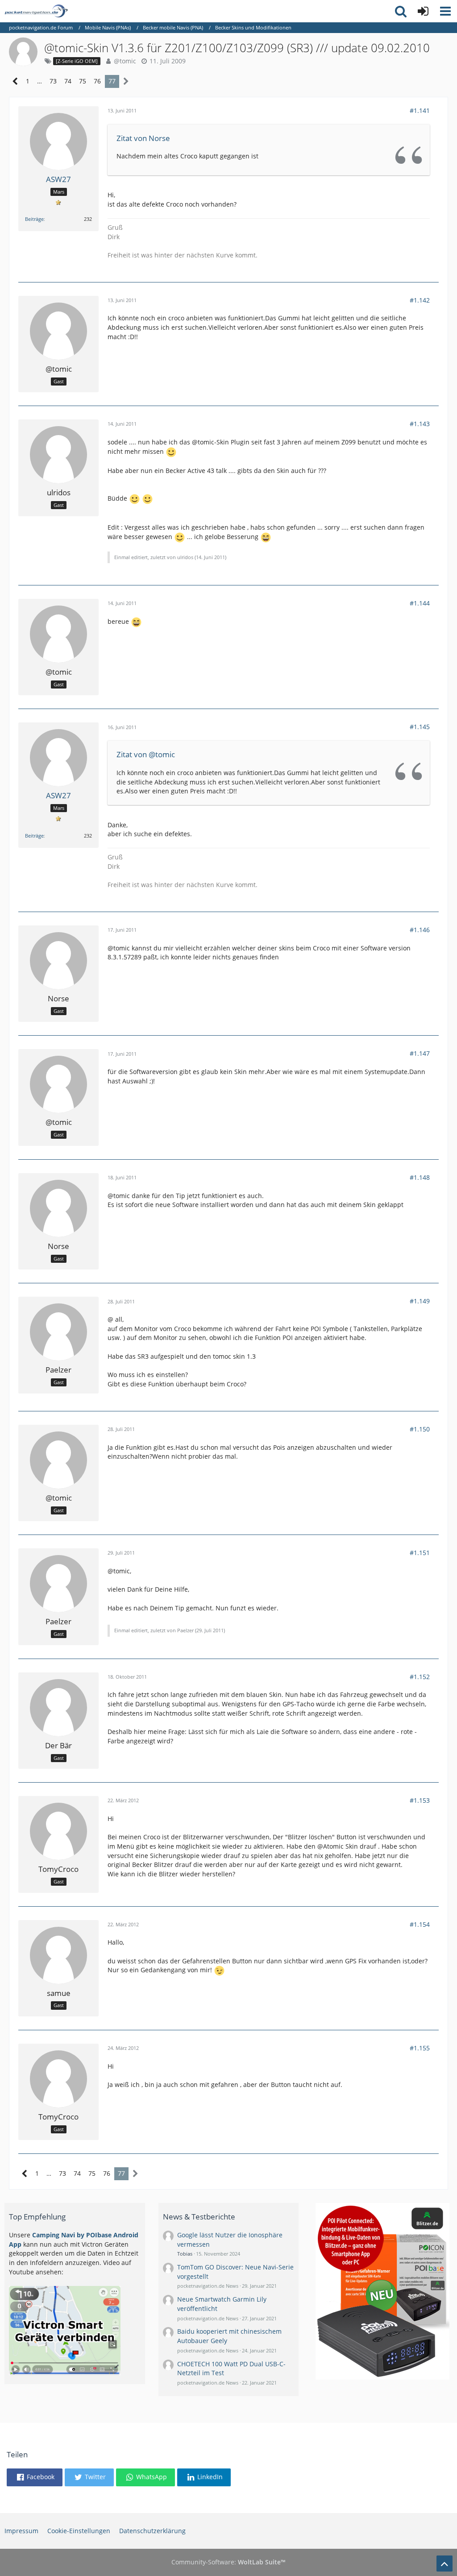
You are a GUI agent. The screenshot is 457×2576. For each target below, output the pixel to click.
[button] (445, 11)
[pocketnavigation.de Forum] (36, 11)
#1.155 (420, 2048)
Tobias (185, 2254)
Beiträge (34, 219)
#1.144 (420, 603)
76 (97, 81)
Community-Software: (228, 2562)
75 (83, 81)
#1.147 (420, 1053)
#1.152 (420, 1677)
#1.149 (420, 1301)
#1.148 (420, 1177)
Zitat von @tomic (146, 754)
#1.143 (420, 424)
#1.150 (420, 1429)
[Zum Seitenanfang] (445, 2564)
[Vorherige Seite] (15, 81)
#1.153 (420, 1800)
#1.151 (420, 1553)
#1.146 (420, 930)
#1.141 (420, 110)
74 (68, 81)
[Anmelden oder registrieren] (423, 11)
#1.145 (420, 727)
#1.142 (420, 300)
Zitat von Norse (143, 138)
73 (53, 81)
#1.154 (420, 1924)
